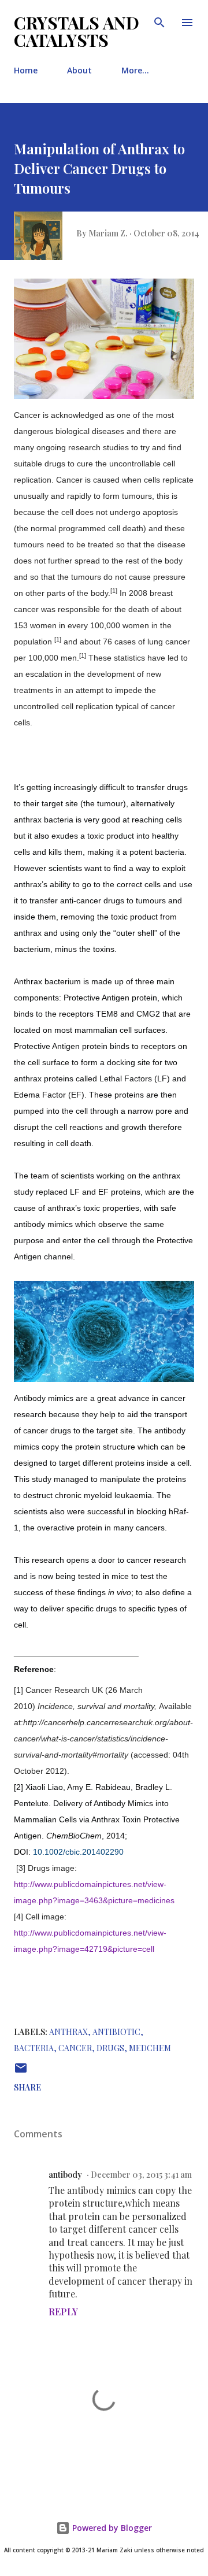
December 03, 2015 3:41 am (141, 2175)
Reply (63, 2312)
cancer (75, 2048)
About (79, 70)
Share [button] (27, 2087)
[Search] (159, 21)
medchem (150, 2048)
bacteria (34, 2048)
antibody (65, 2175)
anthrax (68, 2032)
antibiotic (116, 2032)
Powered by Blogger (111, 2528)
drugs (110, 2048)
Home (26, 70)
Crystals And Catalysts (77, 31)
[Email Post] (21, 2072)
